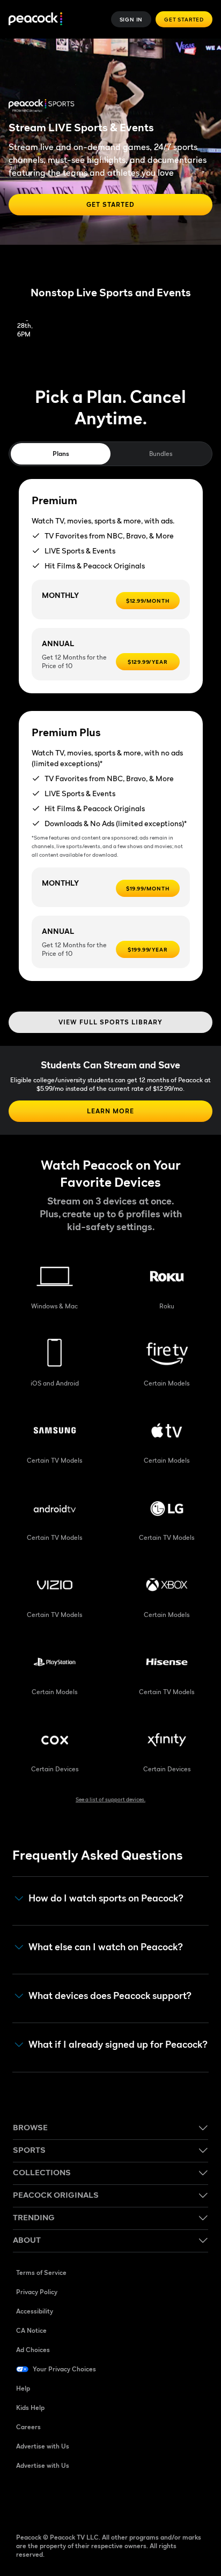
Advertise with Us (43, 2446)
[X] (136, 2500)
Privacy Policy (37, 2292)
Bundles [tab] (161, 454)
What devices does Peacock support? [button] (110, 1996)
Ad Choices (33, 2350)
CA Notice (31, 2330)
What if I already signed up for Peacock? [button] (118, 2045)
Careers (28, 2427)
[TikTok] (53, 2500)
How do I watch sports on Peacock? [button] (106, 1898)
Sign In (131, 19)
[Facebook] (25, 2500)
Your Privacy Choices (64, 2369)
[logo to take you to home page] (35, 20)
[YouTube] (80, 2500)
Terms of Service (41, 2272)
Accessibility (35, 2311)
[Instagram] (108, 2500)
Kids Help (30, 2407)
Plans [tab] (61, 454)
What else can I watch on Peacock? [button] (106, 1947)
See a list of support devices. (110, 1799)
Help (23, 2388)
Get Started (184, 19)
